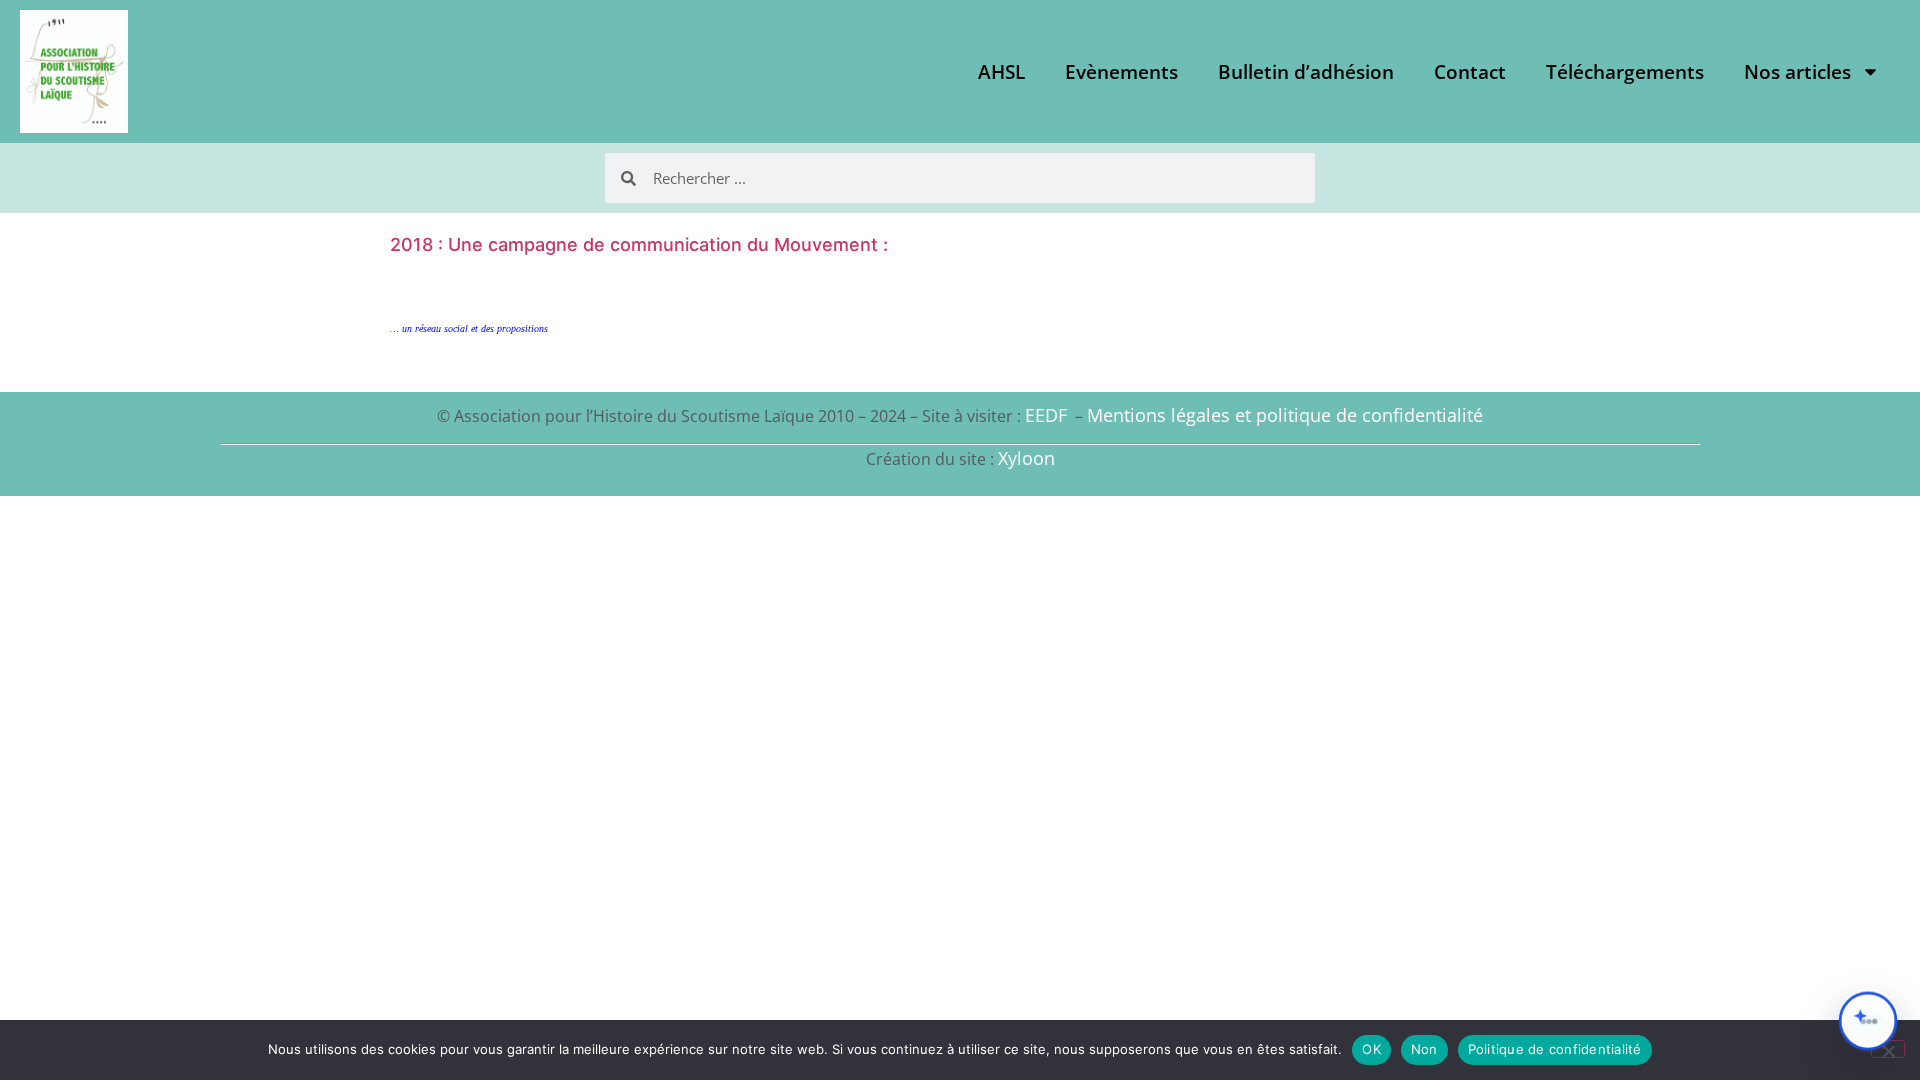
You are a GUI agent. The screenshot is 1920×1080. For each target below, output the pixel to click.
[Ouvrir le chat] (1868, 1021)
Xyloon (1026, 458)
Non (1424, 1049)
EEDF (1046, 415)
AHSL (1001, 72)
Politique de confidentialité (1555, 1049)
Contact (1470, 72)
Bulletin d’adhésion (1306, 72)
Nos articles (1797, 72)
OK (1371, 1049)
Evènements (1121, 72)
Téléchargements (1625, 72)
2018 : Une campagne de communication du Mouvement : (639, 244)
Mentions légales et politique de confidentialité (1285, 415)
